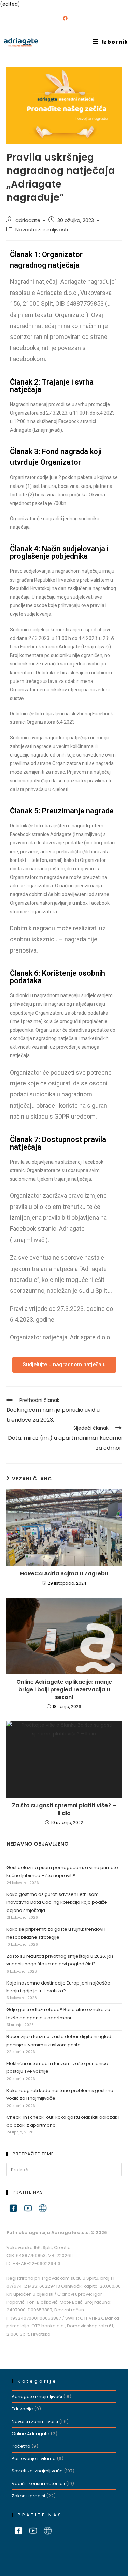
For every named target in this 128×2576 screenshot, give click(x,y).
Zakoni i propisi (28, 2496)
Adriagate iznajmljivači (37, 2397)
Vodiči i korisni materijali (38, 2483)
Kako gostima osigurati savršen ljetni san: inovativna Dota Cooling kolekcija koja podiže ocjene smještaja (57, 1902)
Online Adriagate (31, 2434)
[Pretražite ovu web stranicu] (64, 2169)
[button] (64, 1365)
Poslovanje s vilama (34, 2459)
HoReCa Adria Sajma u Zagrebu (64, 1574)
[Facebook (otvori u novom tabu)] (64, 18)
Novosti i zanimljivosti (42, 230)
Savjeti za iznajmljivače (37, 2471)
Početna (21, 2446)
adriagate (28, 220)
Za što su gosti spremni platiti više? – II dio (64, 1809)
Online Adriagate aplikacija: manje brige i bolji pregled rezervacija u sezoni (64, 1690)
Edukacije (22, 2409)
